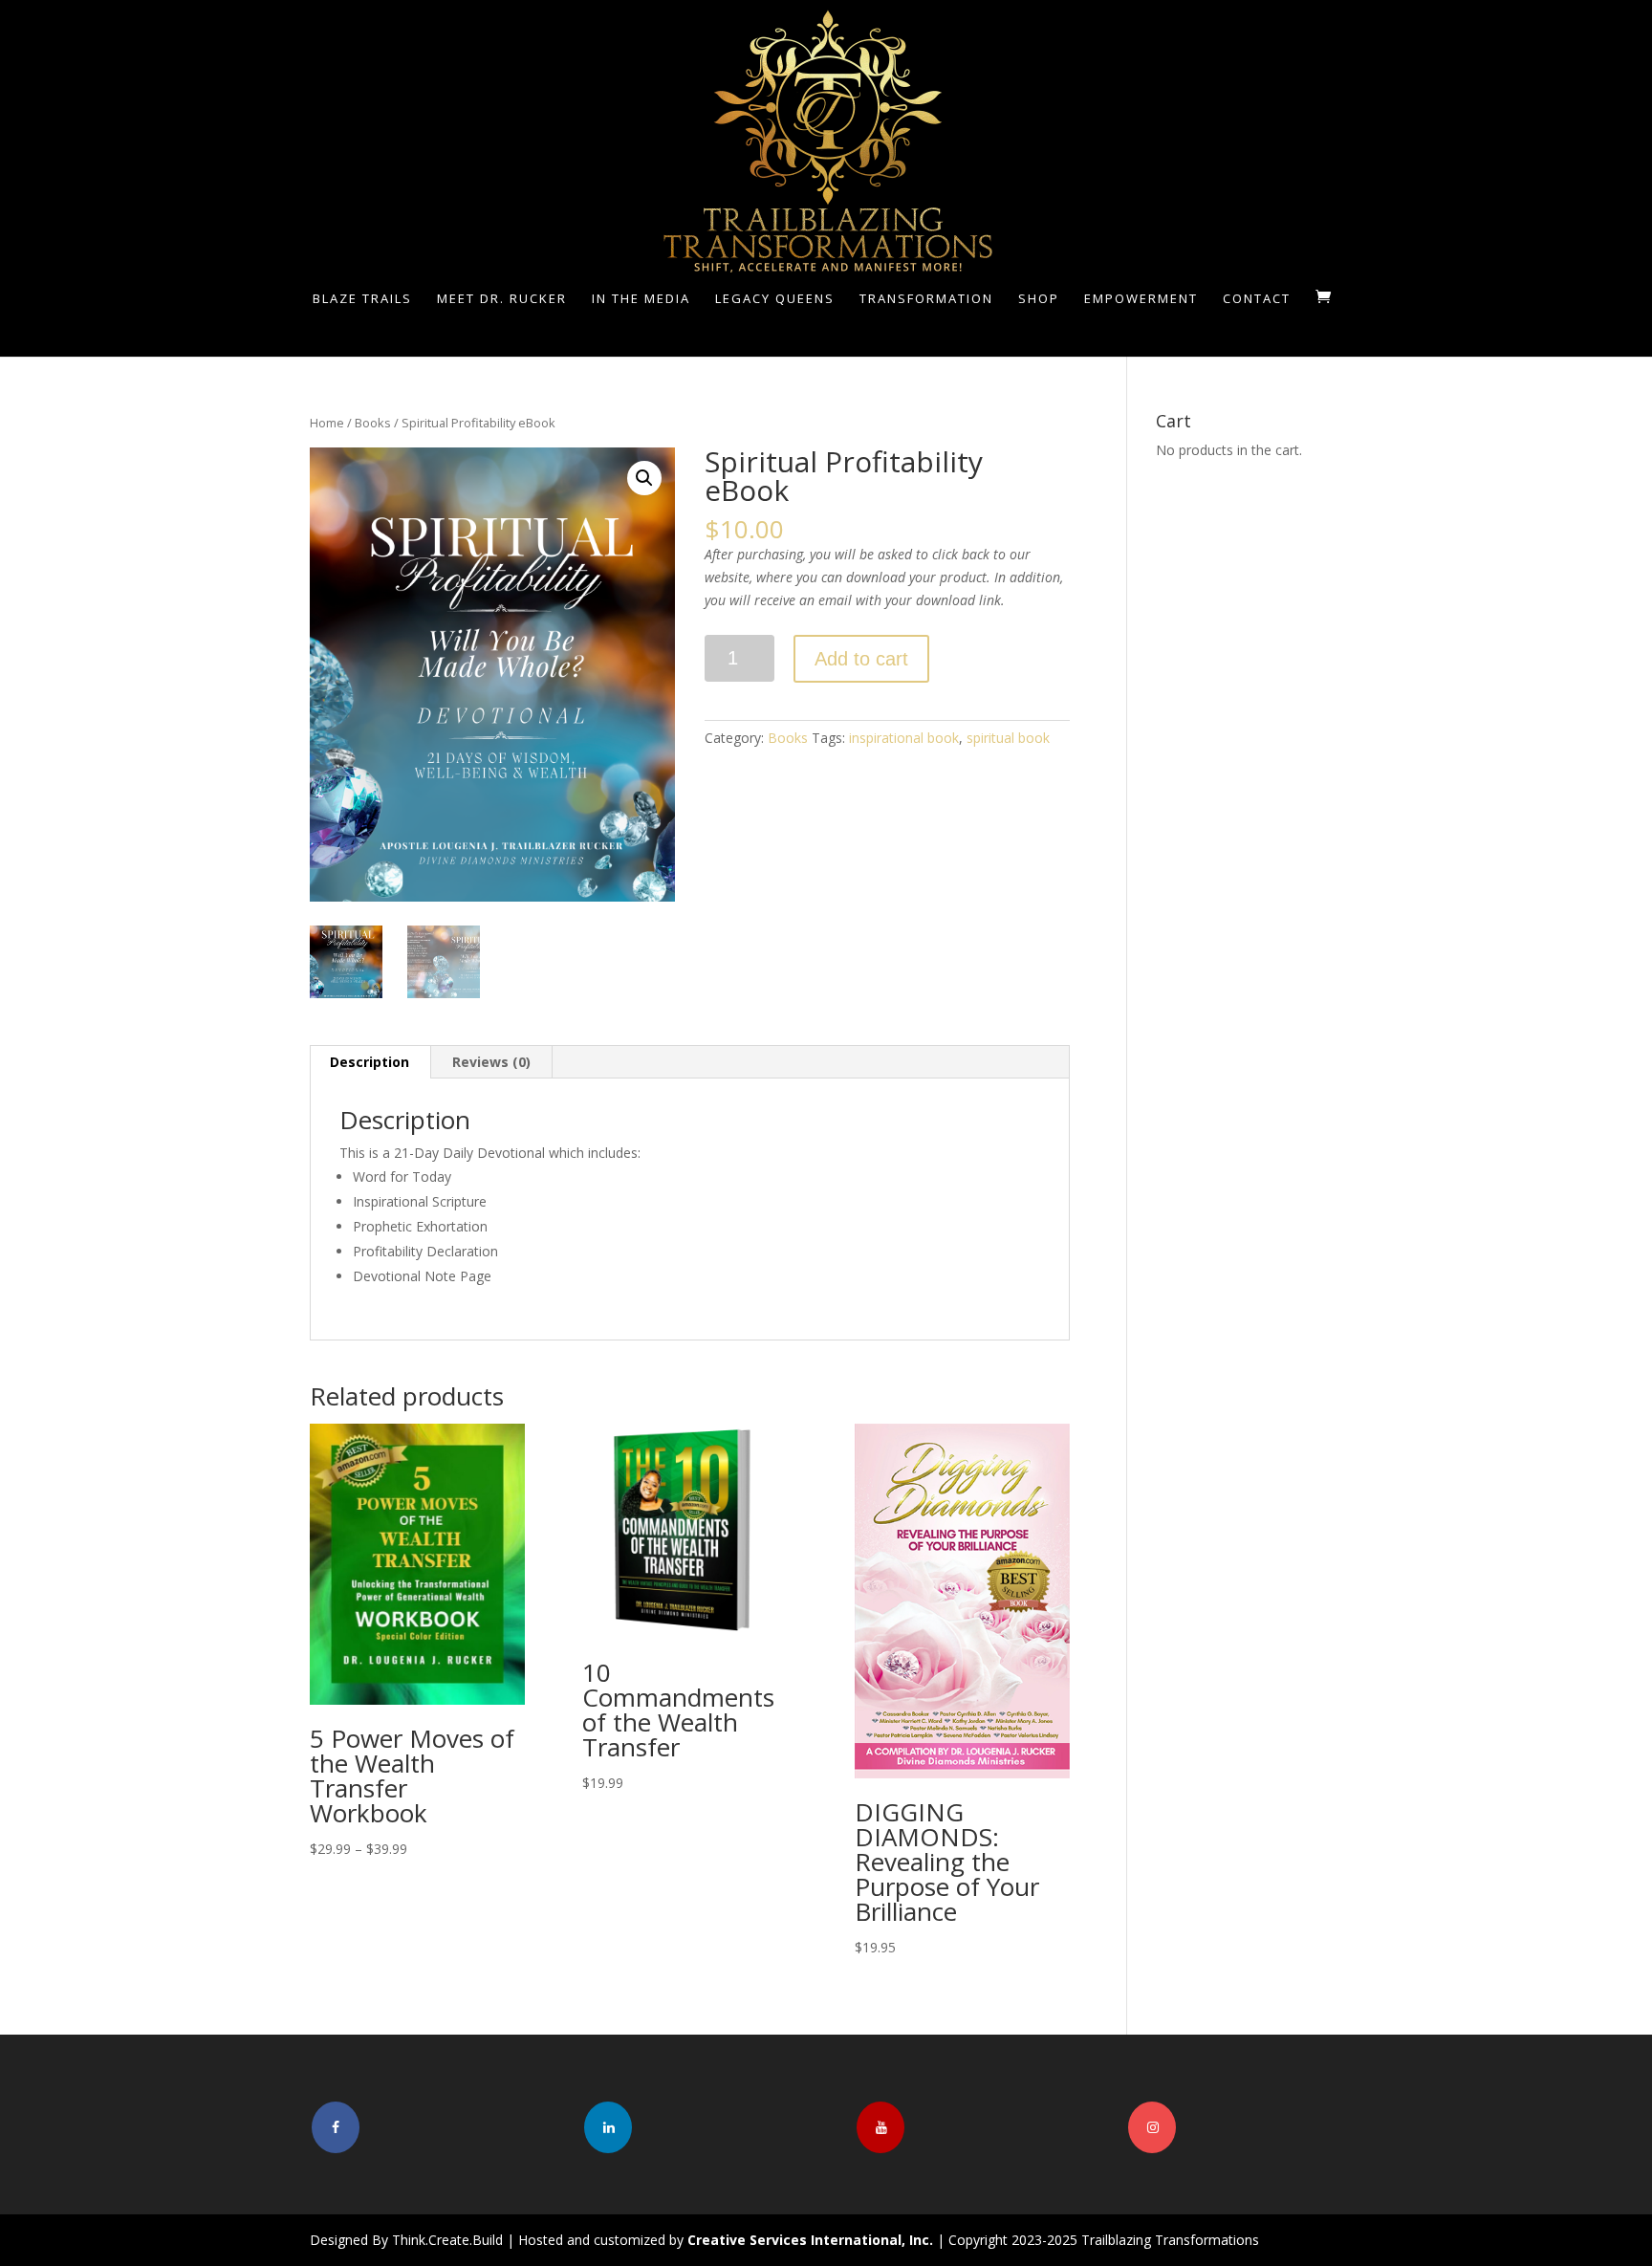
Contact (1257, 299)
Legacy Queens (775, 299)
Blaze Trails (362, 299)
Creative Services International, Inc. (810, 2240)
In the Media (641, 299)
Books (373, 423)
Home (327, 423)
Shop (1039, 299)
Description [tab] (370, 1062)
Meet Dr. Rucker (502, 299)
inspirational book (904, 738)
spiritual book (1008, 738)
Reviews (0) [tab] (491, 1062)
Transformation (926, 299)
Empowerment (1141, 299)
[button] (644, 478)
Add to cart (861, 659)
